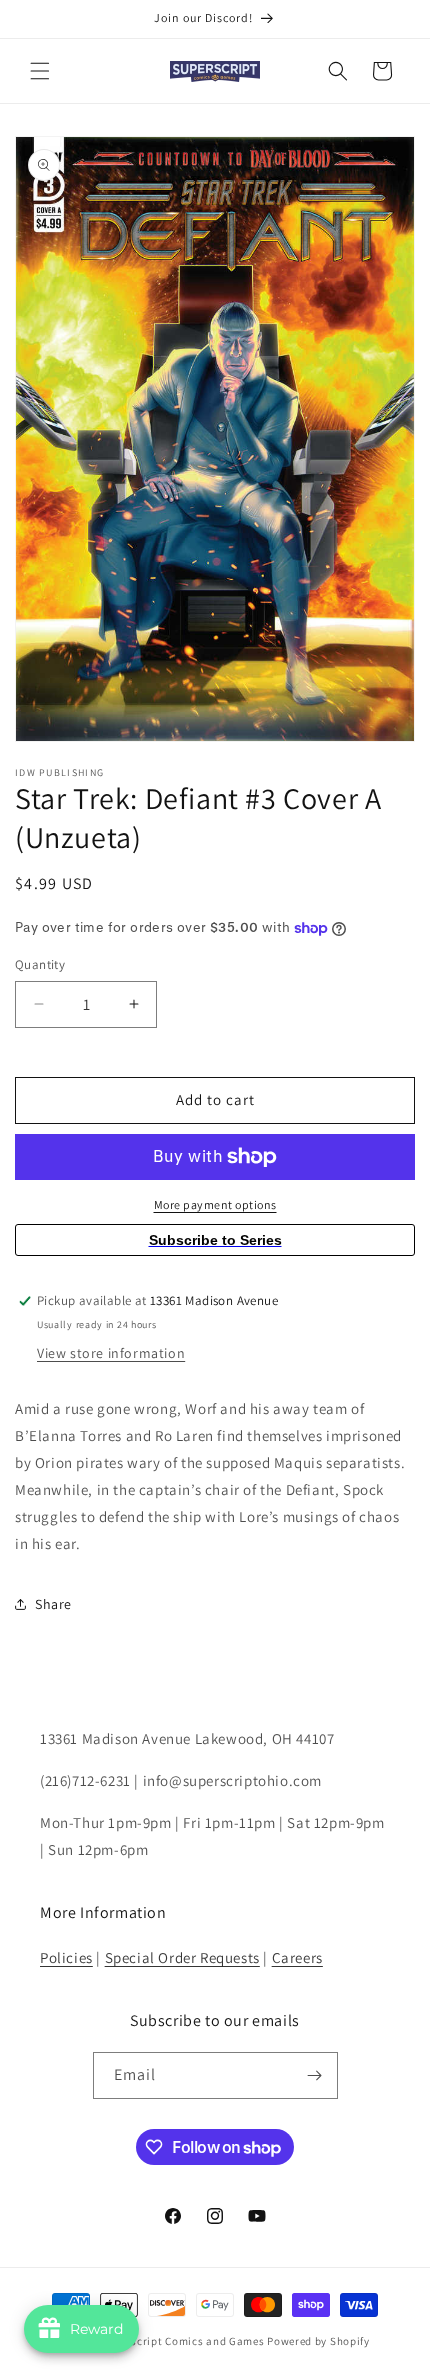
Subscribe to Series (215, 1240)
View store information (111, 1353)
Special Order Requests (182, 1957)
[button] (40, 71)
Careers (297, 1957)
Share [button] (53, 1604)
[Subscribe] (315, 2075)
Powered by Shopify (318, 2341)
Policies (66, 1957)
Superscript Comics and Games (183, 2341)
